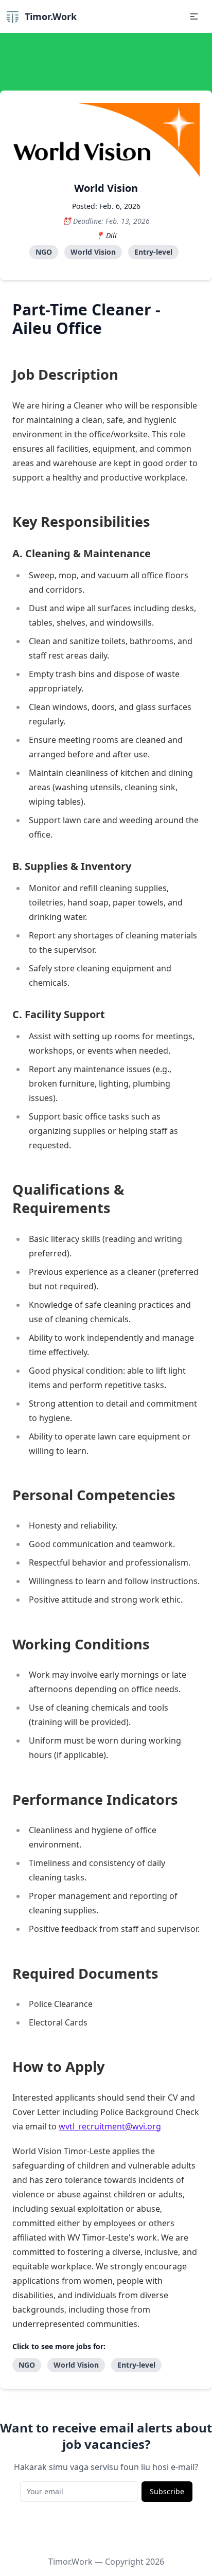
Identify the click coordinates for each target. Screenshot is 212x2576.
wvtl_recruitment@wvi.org (110, 2126)
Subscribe (167, 2491)
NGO (44, 252)
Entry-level (153, 252)
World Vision (93, 252)
